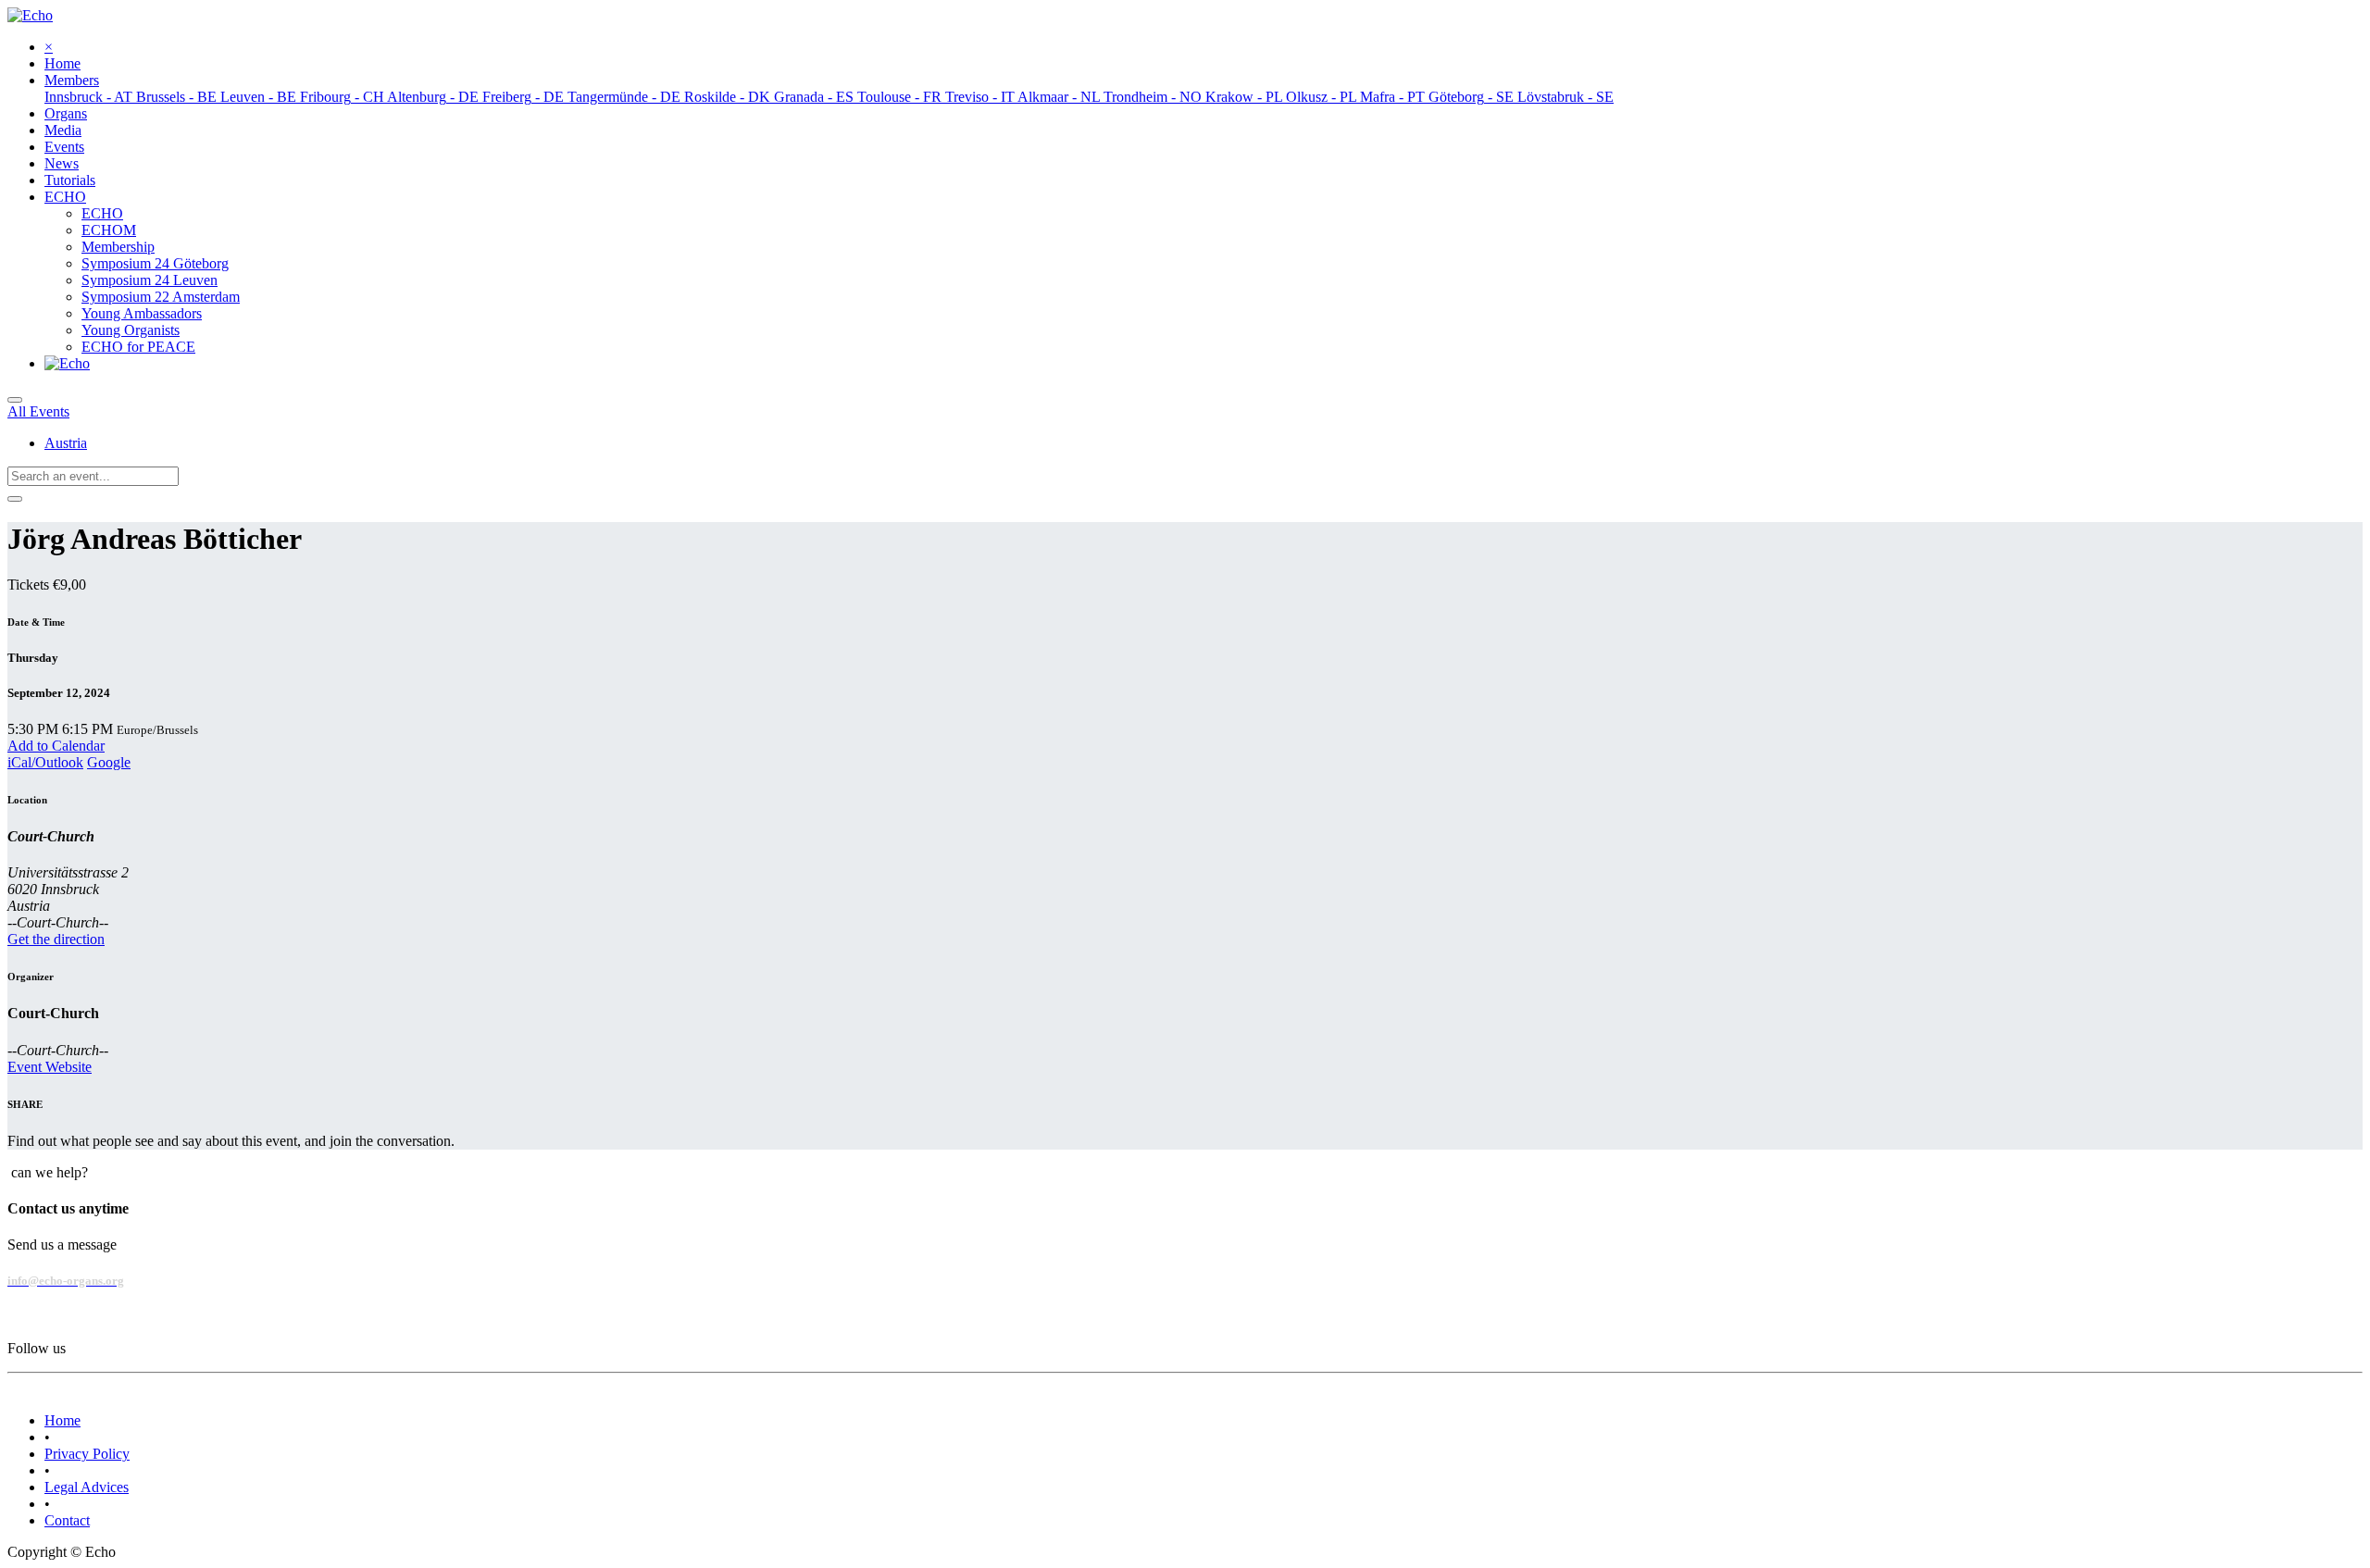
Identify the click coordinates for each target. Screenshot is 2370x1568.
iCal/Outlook (45, 762)
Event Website (50, 1067)
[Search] (15, 499)
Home (62, 1420)
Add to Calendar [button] (56, 746)
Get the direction (56, 939)
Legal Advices (87, 1487)
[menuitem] (62, 63)
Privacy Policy (87, 1454)
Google (109, 762)
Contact (67, 1520)
